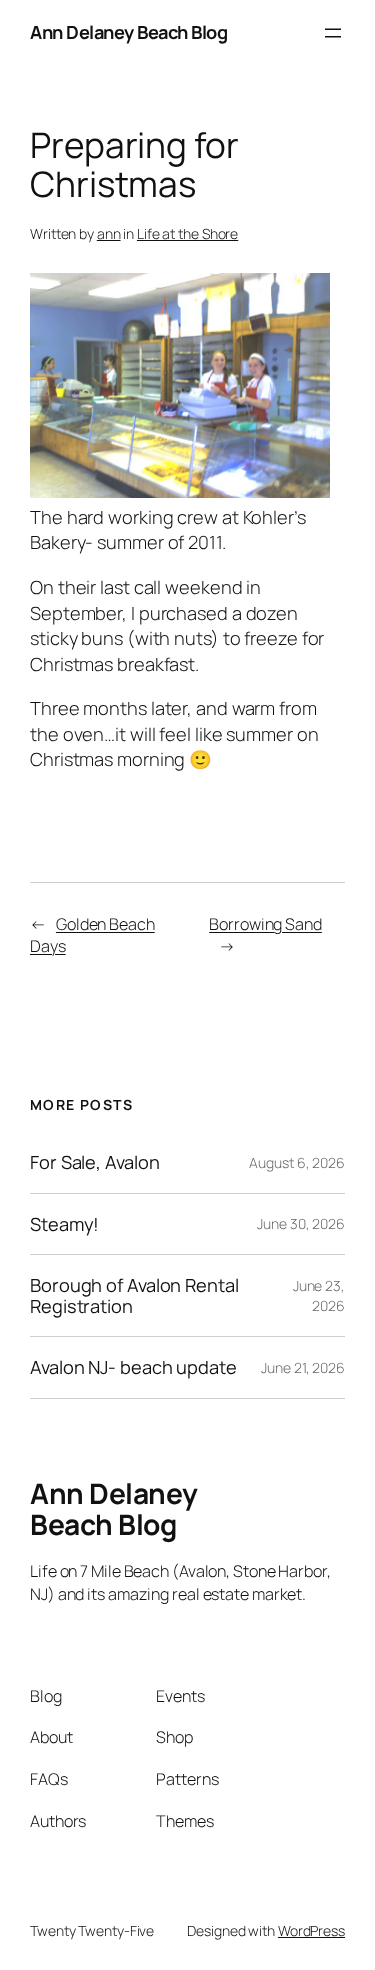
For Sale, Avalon (94, 1162)
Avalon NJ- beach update (133, 1367)
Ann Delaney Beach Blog (128, 32)
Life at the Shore (187, 233)
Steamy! (64, 1224)
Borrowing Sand (265, 924)
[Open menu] (333, 33)
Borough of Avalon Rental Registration (134, 1295)
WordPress (311, 1930)
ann (109, 233)
